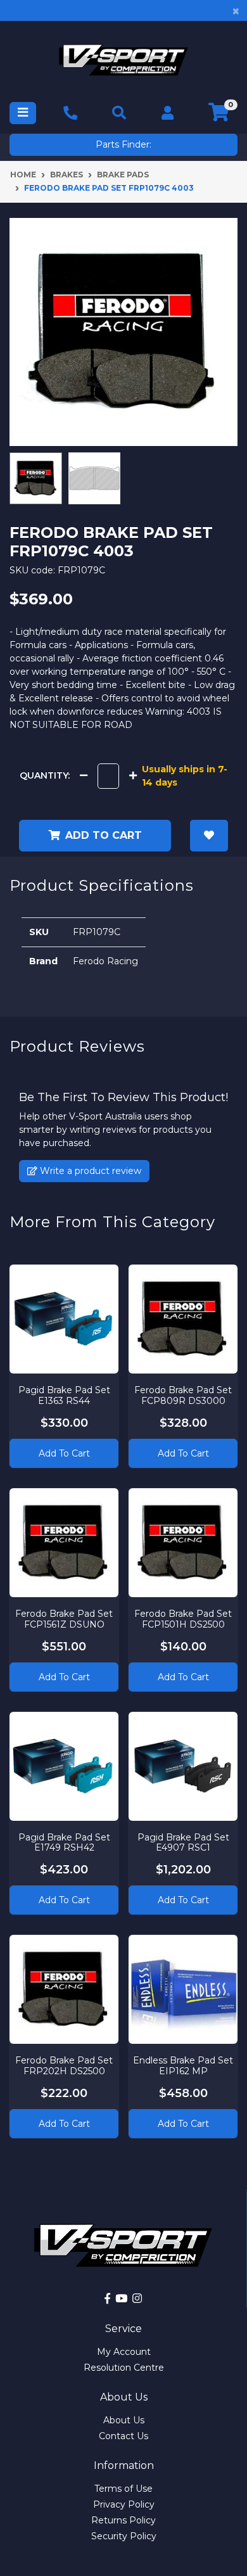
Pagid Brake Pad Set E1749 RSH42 (64, 1843)
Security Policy (124, 2536)
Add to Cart (64, 1453)
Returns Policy (123, 2520)
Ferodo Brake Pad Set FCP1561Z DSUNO (64, 1619)
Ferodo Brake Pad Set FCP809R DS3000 (183, 1395)
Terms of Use (123, 2489)
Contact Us (123, 2436)
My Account (124, 2352)
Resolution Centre (124, 2368)
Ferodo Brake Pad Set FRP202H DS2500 (64, 2066)
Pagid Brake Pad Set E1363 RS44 (64, 1395)
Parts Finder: (123, 144)
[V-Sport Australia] (123, 60)
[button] (209, 836)
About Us (124, 2420)
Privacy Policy (124, 2504)
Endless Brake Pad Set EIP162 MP (183, 2066)
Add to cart (104, 835)
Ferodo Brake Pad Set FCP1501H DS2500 (183, 1619)
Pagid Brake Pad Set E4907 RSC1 (183, 1843)
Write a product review (89, 1171)
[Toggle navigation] (23, 113)
